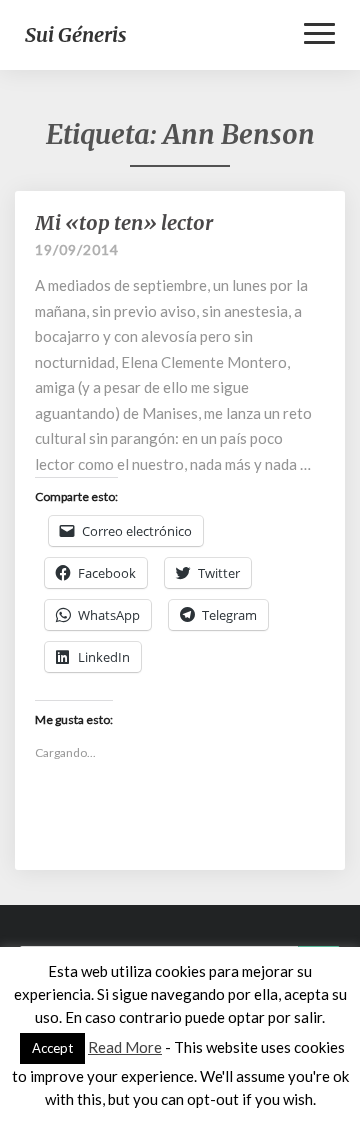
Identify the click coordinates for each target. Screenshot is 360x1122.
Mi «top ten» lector (124, 222)
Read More (125, 1047)
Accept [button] (52, 1048)
